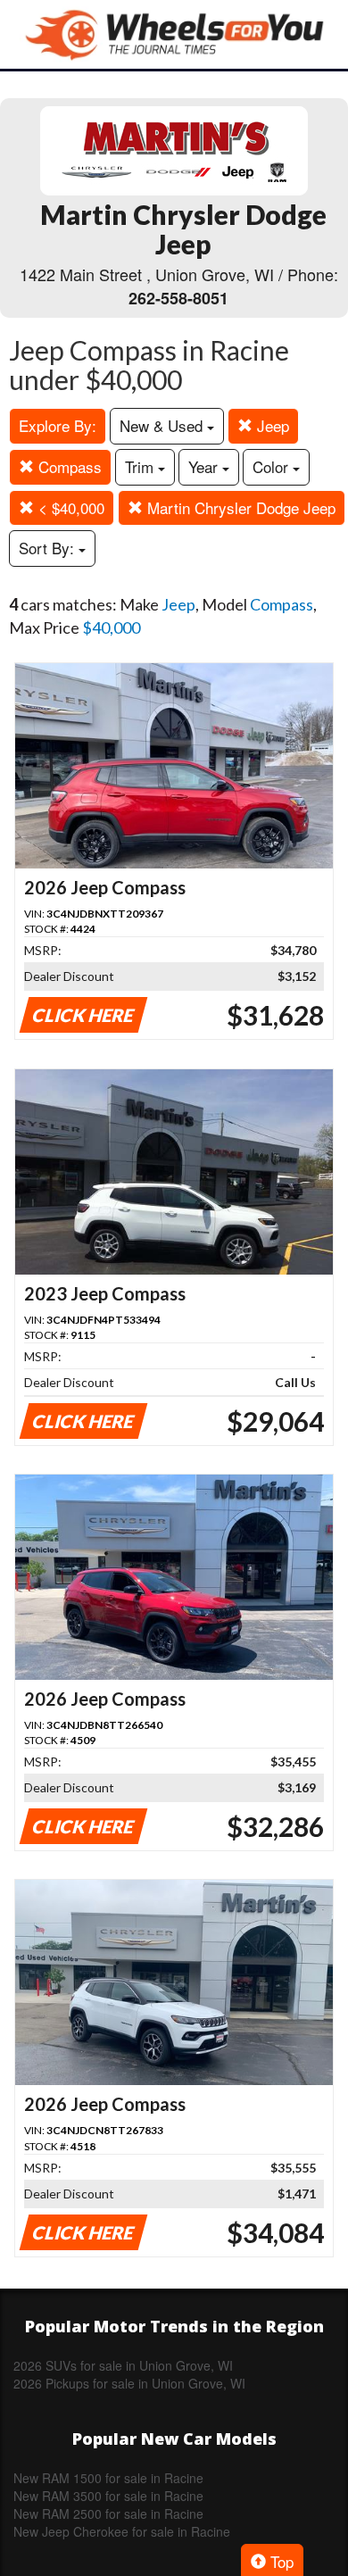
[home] (174, 34)
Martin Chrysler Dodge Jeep (239, 507)
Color (273, 466)
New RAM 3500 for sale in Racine (108, 2496)
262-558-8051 (178, 298)
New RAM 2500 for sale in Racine (108, 2514)
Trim (141, 466)
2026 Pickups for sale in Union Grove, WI (129, 2383)
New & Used (163, 425)
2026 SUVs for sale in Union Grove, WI (123, 2365)
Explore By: (58, 425)
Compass (68, 466)
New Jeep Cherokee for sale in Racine (122, 2531)
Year (205, 466)
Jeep (271, 425)
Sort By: (49, 548)
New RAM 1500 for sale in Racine (108, 2478)
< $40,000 (69, 507)
